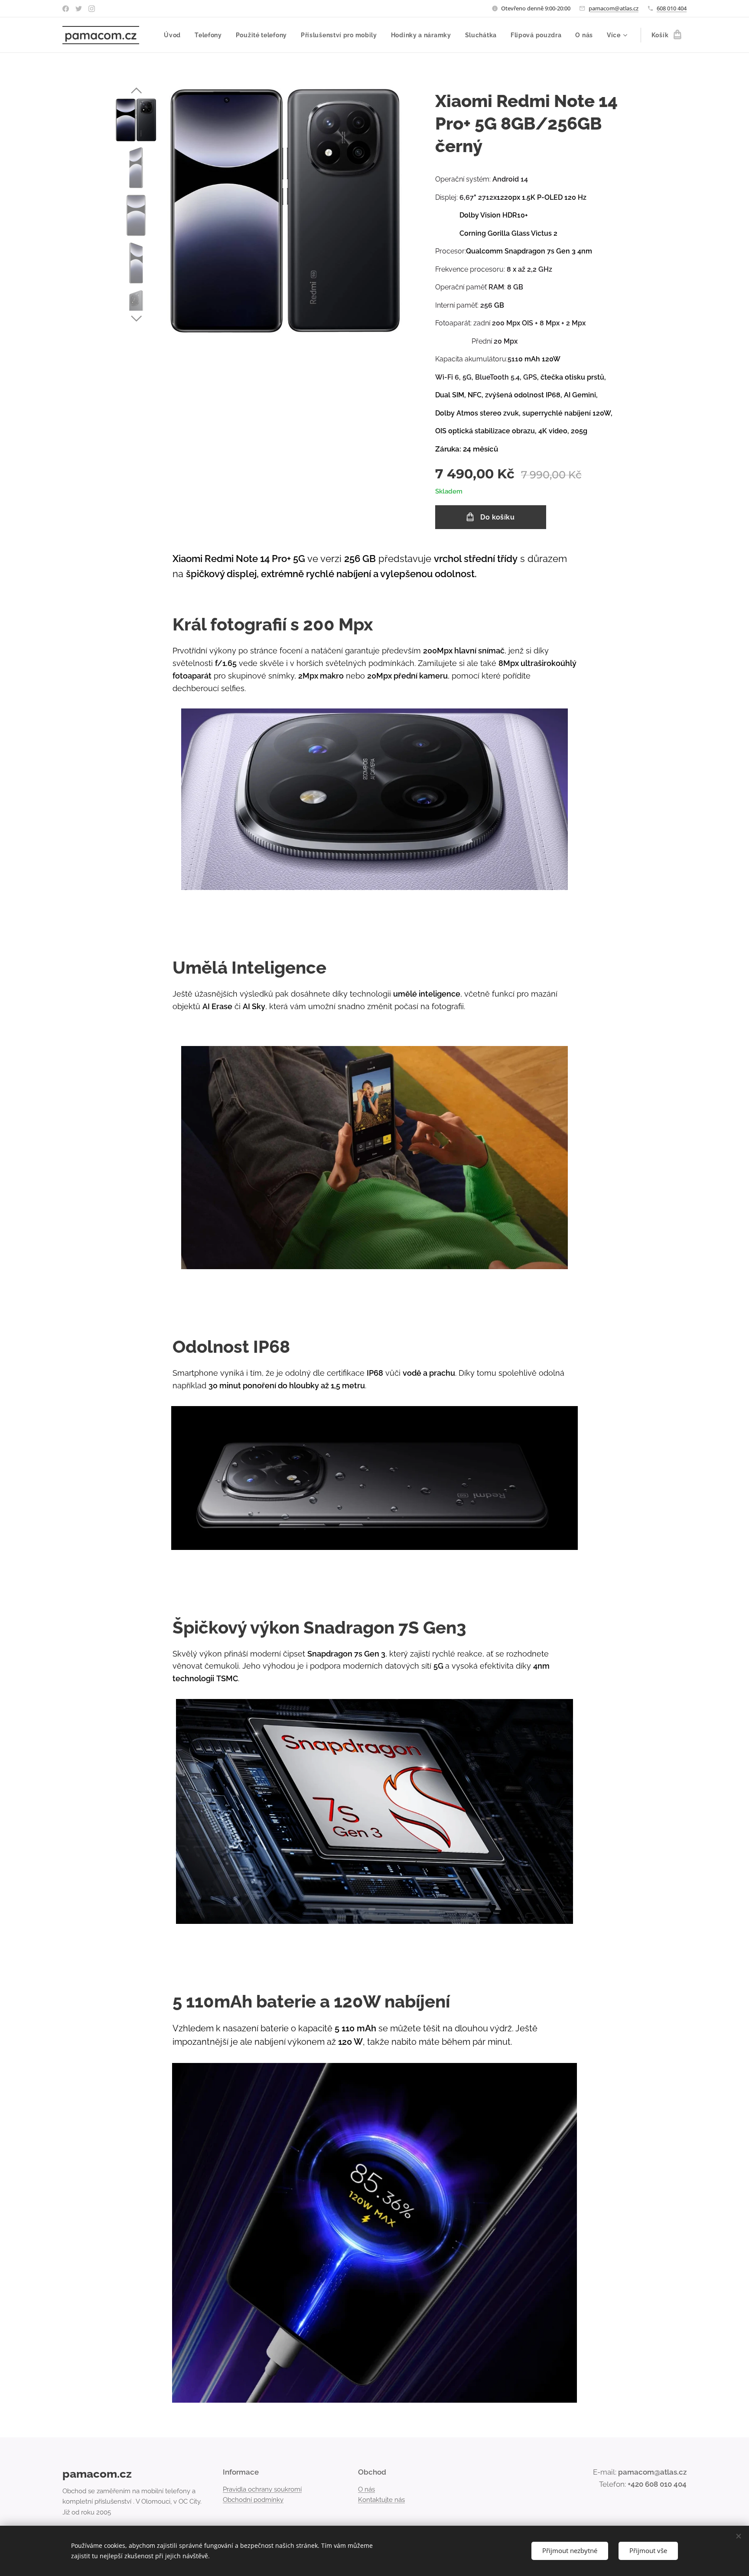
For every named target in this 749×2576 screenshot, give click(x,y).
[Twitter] (79, 9)
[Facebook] (66, 9)
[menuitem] (175, 35)
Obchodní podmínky (253, 2500)
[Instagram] (92, 9)
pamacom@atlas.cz (614, 8)
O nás (366, 2489)
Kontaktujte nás (381, 2500)
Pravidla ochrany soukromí (262, 2489)
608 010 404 (672, 8)
